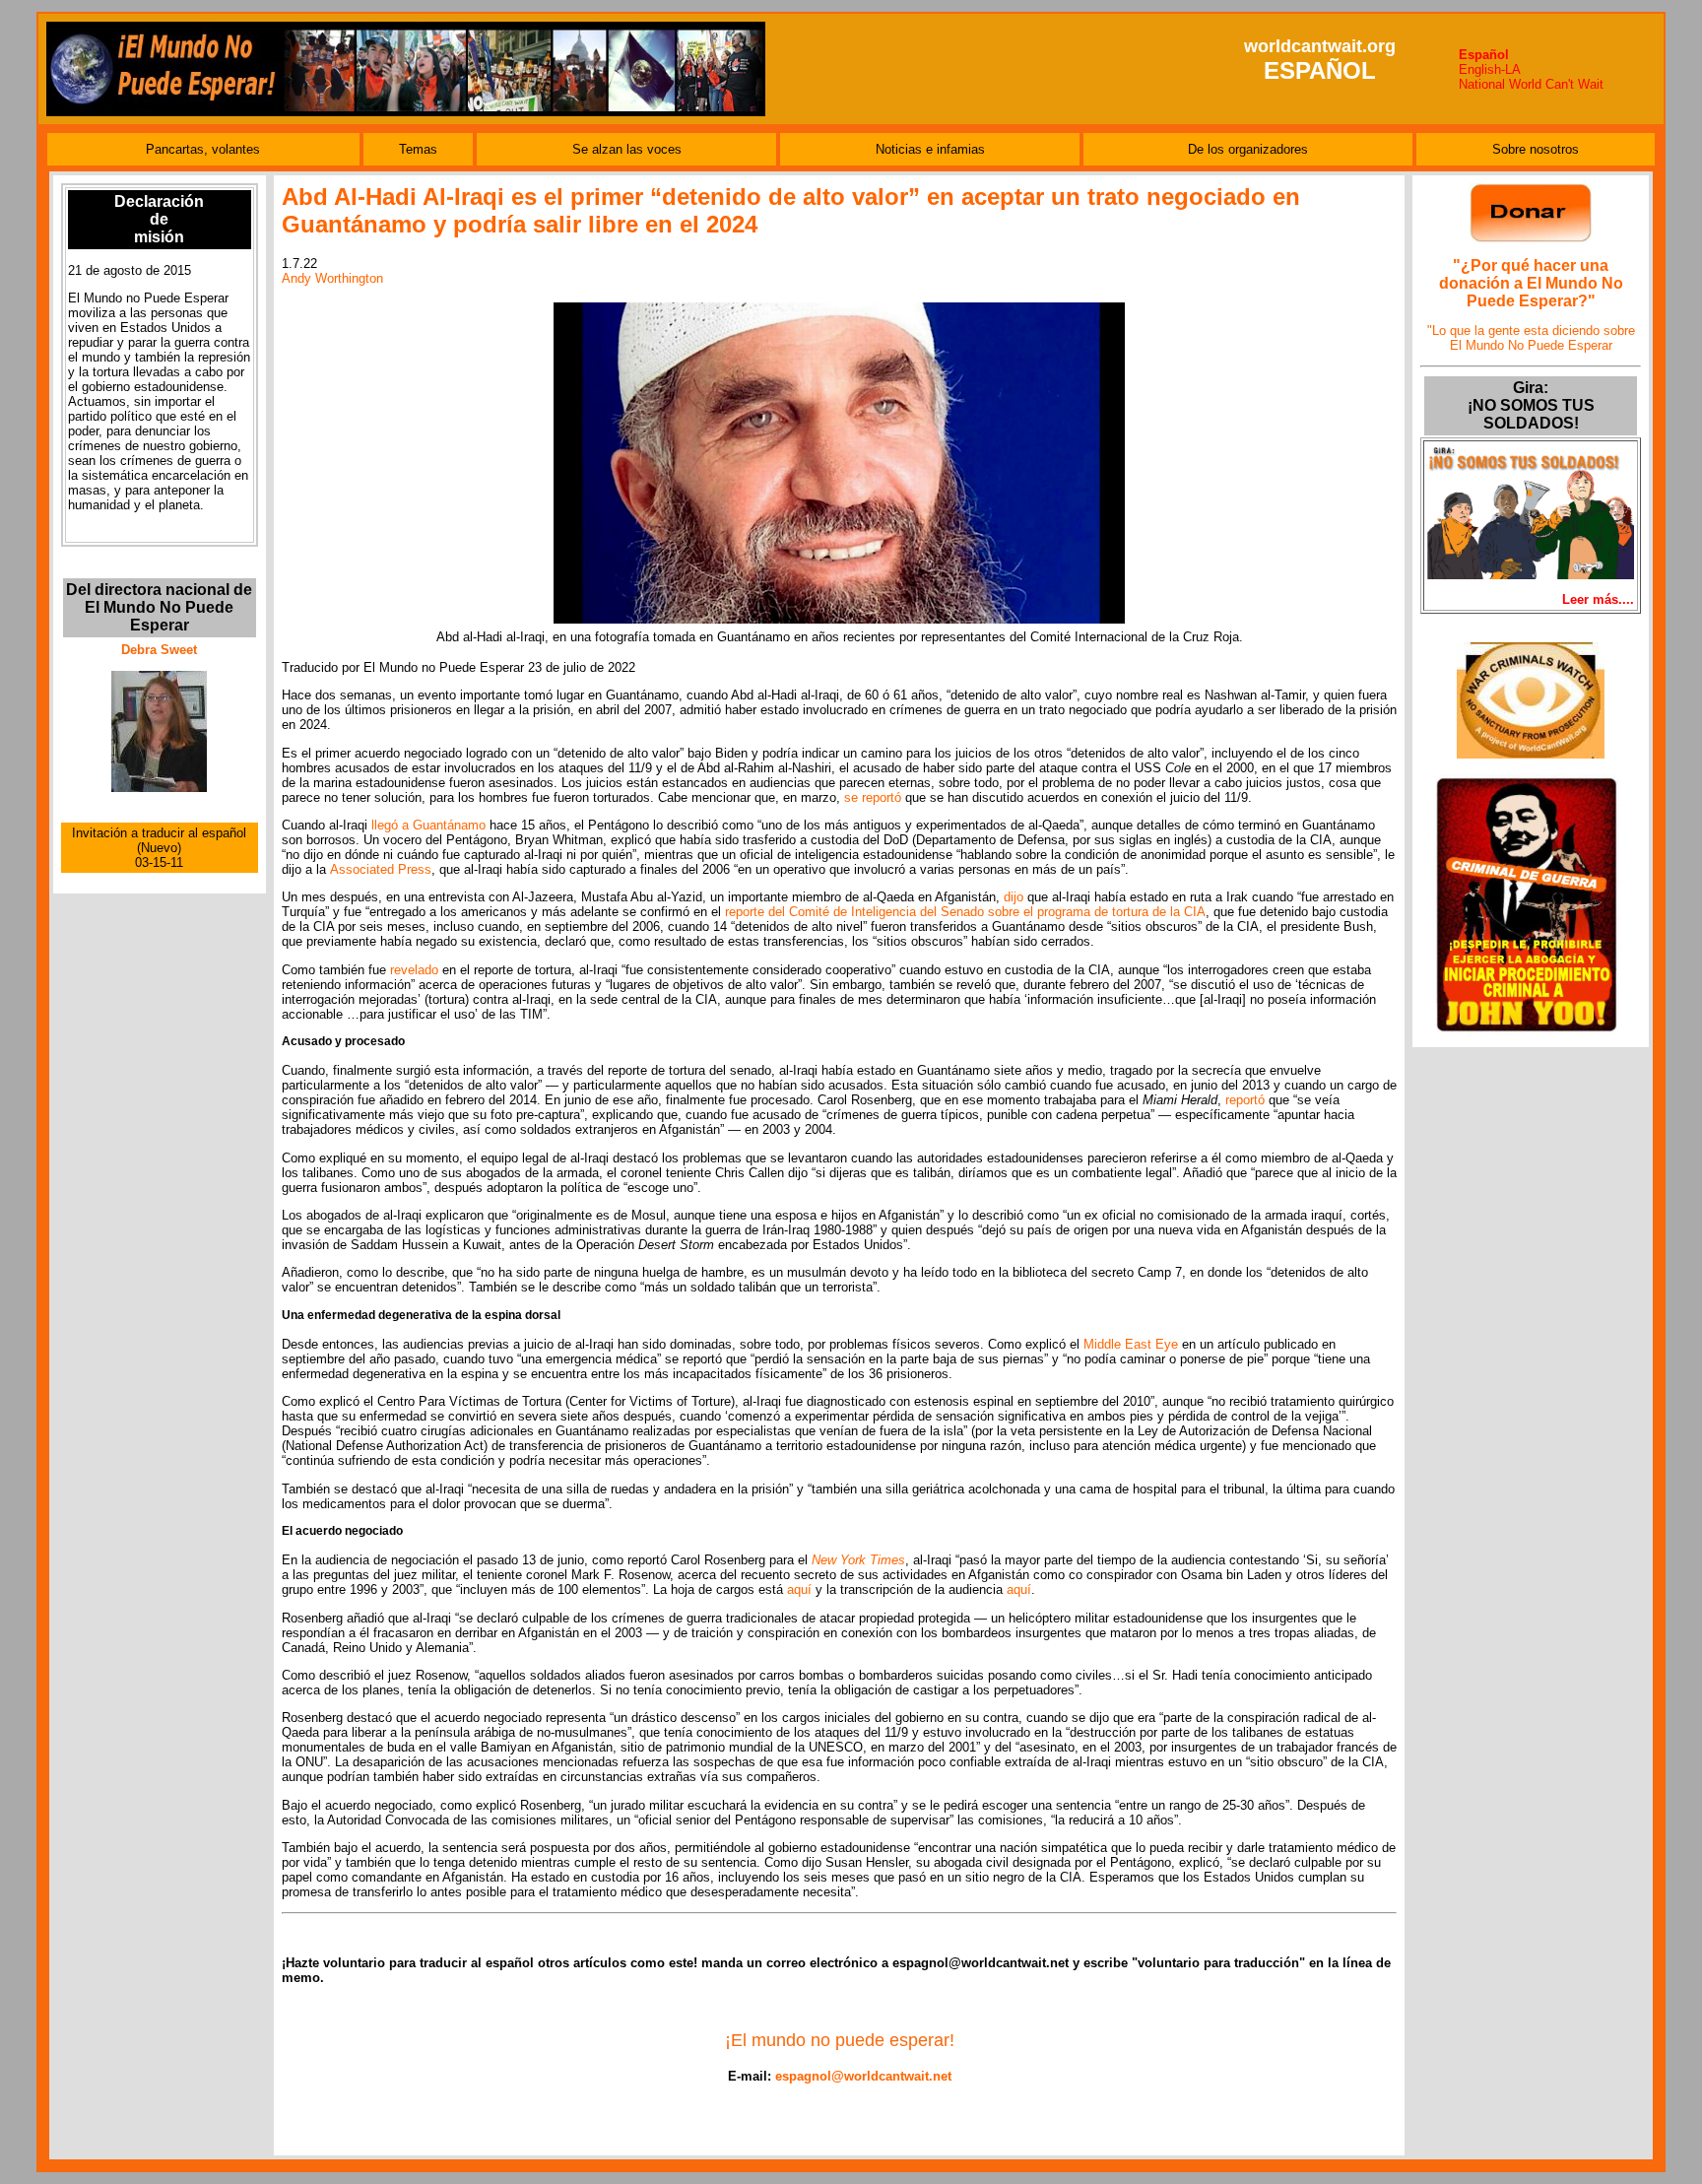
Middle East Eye (1131, 1344)
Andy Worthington (332, 278)
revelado (414, 970)
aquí (799, 1589)
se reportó (873, 797)
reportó (1245, 1100)
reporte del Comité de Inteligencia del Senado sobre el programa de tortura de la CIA (965, 912)
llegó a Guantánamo (428, 825)
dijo (1014, 897)
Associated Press (381, 869)
